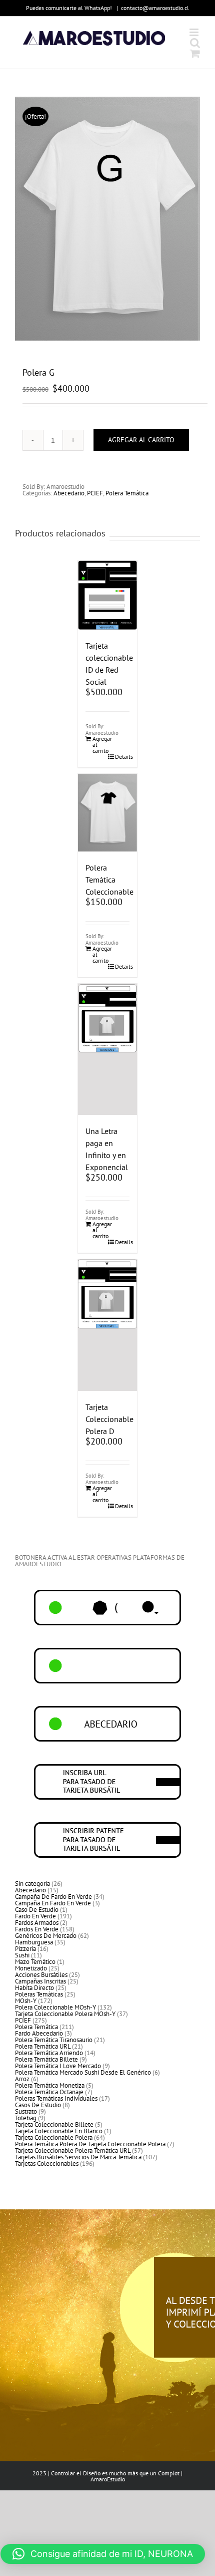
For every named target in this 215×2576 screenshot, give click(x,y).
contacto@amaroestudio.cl (155, 8)
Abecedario (69, 493)
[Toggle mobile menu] (195, 32)
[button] (103, 2554)
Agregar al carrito (141, 440)
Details (122, 757)
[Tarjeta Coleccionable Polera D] (107, 1325)
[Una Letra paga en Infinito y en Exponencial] (107, 1050)
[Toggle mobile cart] (195, 53)
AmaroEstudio (108, 2479)
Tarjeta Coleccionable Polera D (109, 1419)
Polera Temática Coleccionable (109, 880)
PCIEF (95, 493)
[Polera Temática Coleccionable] (107, 813)
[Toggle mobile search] (195, 43)
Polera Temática (127, 493)
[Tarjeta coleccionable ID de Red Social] (107, 595)
